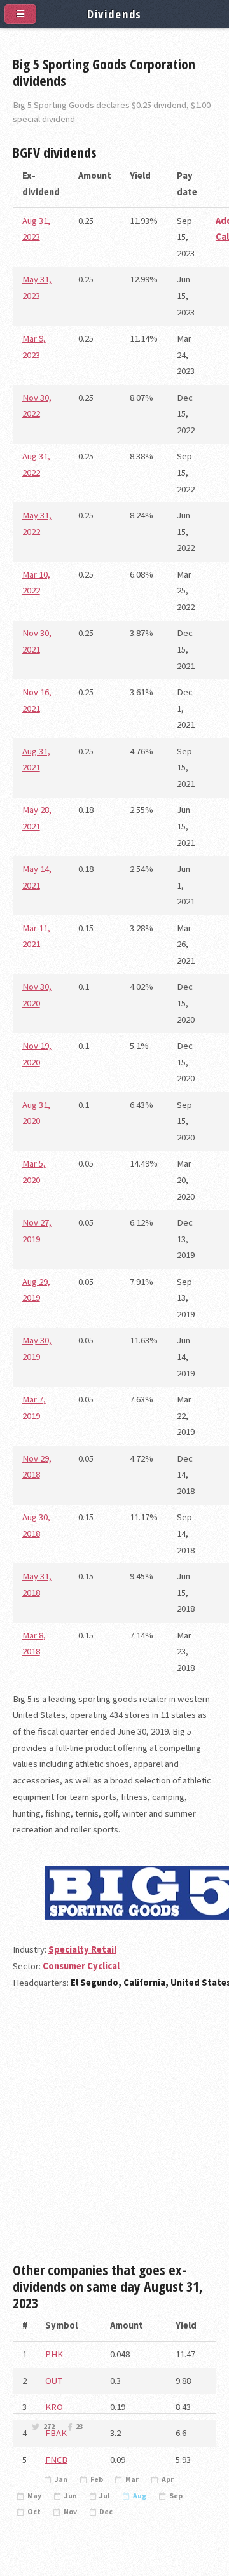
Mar (132, 2479)
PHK (54, 2354)
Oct (34, 2512)
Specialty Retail (82, 1949)
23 (80, 2427)
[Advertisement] (114, 2131)
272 (49, 2427)
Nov (70, 2512)
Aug (140, 2496)
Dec (106, 2512)
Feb (97, 2479)
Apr (168, 2479)
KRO (54, 2407)
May (34, 2496)
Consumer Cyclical (81, 1966)
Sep (176, 2496)
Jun (71, 2496)
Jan (61, 2479)
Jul (105, 2496)
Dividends (115, 14)
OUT (54, 2381)
